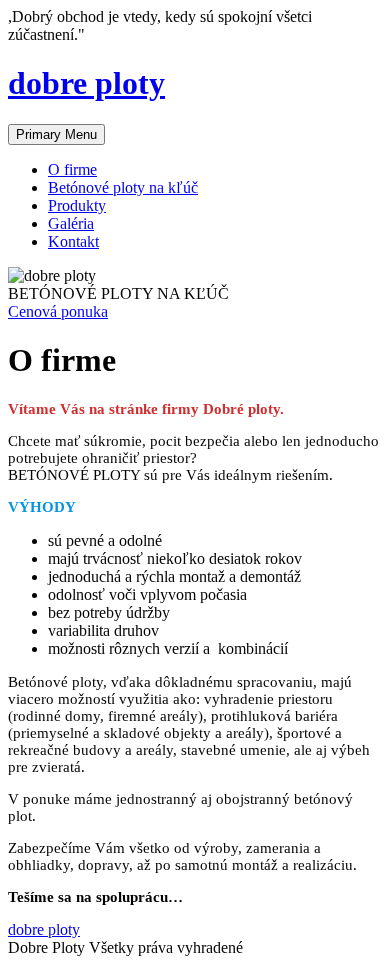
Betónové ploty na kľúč (123, 187)
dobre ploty (86, 83)
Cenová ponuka (58, 311)
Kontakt (73, 241)
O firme (72, 169)
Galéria (71, 223)
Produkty (77, 205)
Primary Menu (56, 134)
